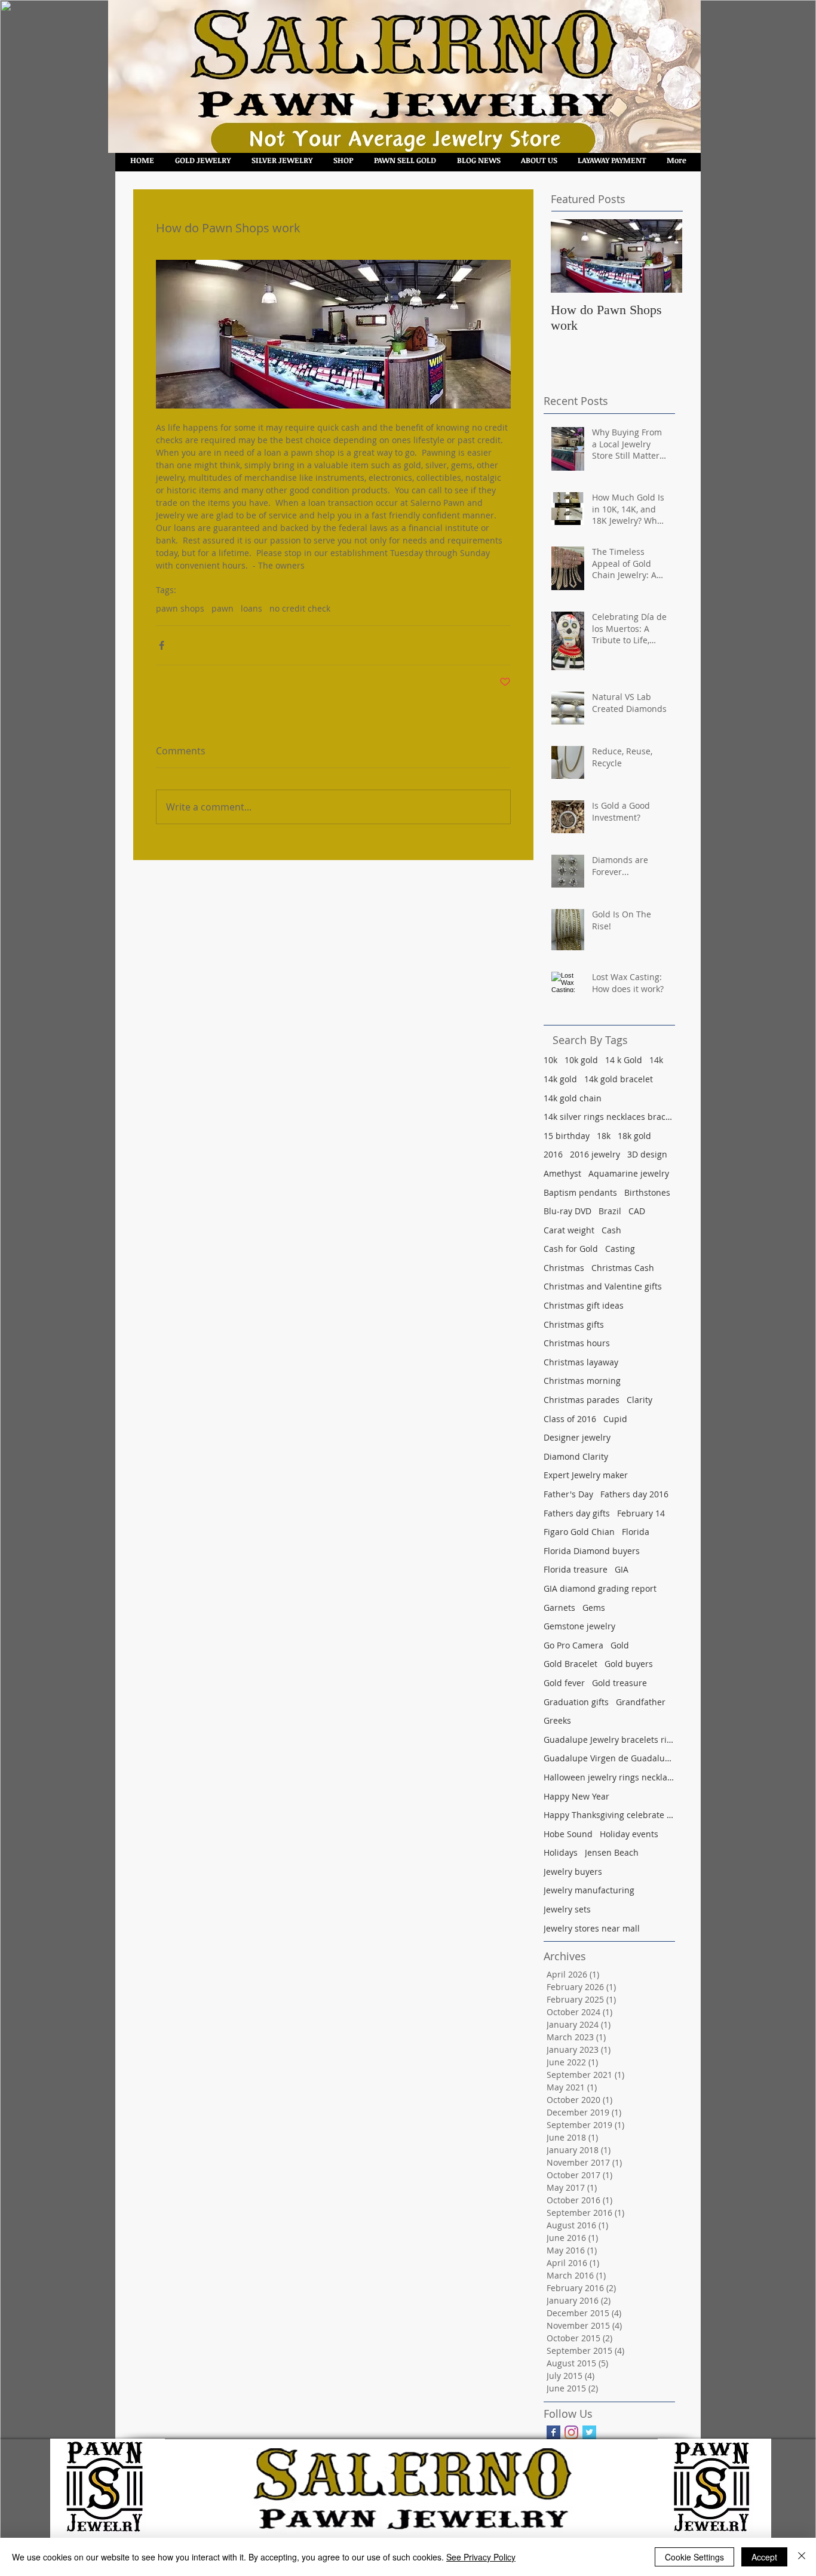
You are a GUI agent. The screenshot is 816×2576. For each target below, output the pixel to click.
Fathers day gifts (577, 1513)
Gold (620, 1645)
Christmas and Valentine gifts (603, 1286)
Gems (594, 1608)
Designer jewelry (577, 1437)
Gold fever (564, 1683)
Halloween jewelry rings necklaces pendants (609, 1777)
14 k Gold (624, 1060)
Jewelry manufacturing (589, 1890)
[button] (343, 160)
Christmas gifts (574, 1324)
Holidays (561, 1852)
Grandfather (641, 1702)
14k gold (560, 1079)
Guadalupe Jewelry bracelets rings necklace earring (609, 1740)
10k (550, 1060)
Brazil (610, 1211)
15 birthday (567, 1136)
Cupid (615, 1419)
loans (251, 608)
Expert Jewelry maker (586, 1475)
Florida (636, 1532)
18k (604, 1136)
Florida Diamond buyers (592, 1551)
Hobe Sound (568, 1834)
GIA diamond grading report (600, 1588)
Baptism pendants (580, 1192)
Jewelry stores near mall (592, 1928)
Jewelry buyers (573, 1872)
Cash (611, 1230)
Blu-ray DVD (567, 1211)
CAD (637, 1211)
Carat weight (569, 1230)
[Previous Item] (570, 256)
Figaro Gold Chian (579, 1532)
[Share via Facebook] (162, 645)
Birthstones (647, 1192)
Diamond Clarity (576, 1456)
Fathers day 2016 (634, 1494)
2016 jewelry (595, 1154)
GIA (622, 1569)
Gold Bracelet (570, 1664)
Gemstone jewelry (579, 1626)
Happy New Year (576, 1796)
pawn (223, 608)
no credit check (300, 608)
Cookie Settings (694, 2557)
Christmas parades (582, 1400)
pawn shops (180, 608)
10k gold (581, 1060)
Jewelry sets (567, 1909)
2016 (553, 1154)
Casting (620, 1249)
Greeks (557, 1720)
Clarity (639, 1400)
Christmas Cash (623, 1268)
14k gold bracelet (619, 1079)
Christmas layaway (581, 1362)
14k (656, 1060)
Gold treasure (619, 1683)
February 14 (641, 1513)
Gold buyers (629, 1664)
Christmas (564, 1268)
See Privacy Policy (481, 2557)
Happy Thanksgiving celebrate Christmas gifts (609, 1815)
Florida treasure (576, 1569)
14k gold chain (573, 1098)
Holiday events (629, 1834)
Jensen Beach (612, 1852)
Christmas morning (582, 1381)
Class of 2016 (570, 1419)
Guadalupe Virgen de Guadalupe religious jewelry (609, 1758)
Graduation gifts (576, 1702)
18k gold (634, 1136)
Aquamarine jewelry (629, 1173)
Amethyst (562, 1173)
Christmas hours (577, 1343)
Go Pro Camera (573, 1645)
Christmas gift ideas (584, 1305)
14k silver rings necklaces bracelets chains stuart (609, 1117)
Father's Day (568, 1494)
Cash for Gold (571, 1249)
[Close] (802, 2557)
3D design (647, 1154)
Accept (764, 2557)
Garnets (559, 1608)
